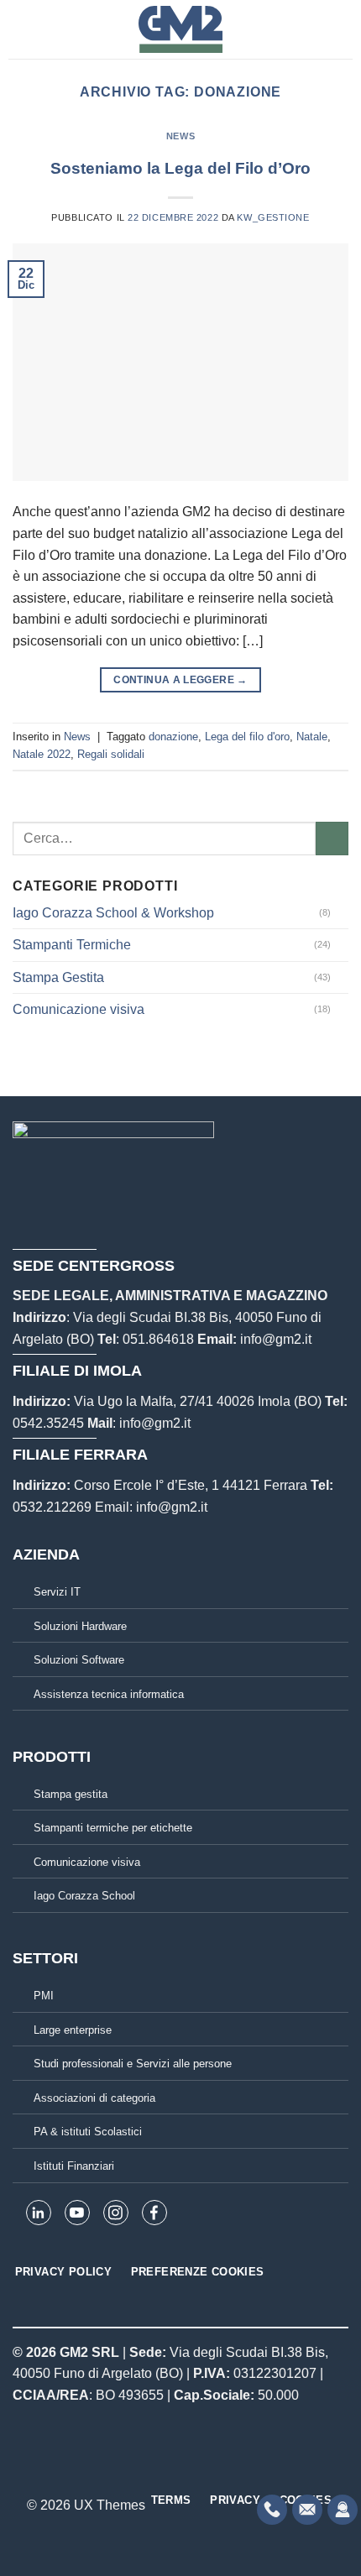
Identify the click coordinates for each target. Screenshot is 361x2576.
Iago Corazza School (84, 1896)
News (180, 136)
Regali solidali (111, 754)
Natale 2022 (42, 754)
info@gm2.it (276, 1339)
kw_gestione (273, 217)
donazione (173, 737)
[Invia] (332, 838)
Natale (312, 737)
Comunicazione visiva (78, 1009)
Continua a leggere (180, 680)
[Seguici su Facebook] (149, 2468)
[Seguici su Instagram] (170, 2468)
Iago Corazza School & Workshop (113, 913)
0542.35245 (48, 1423)
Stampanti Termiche (72, 945)
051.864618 (158, 1339)
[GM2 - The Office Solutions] (181, 29)
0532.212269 (52, 1507)
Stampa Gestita (58, 977)
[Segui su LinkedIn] (212, 2468)
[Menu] (18, 29)
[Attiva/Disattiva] (342, 912)
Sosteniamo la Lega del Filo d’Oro (180, 168)
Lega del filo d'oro (247, 737)
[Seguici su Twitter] (191, 2468)
